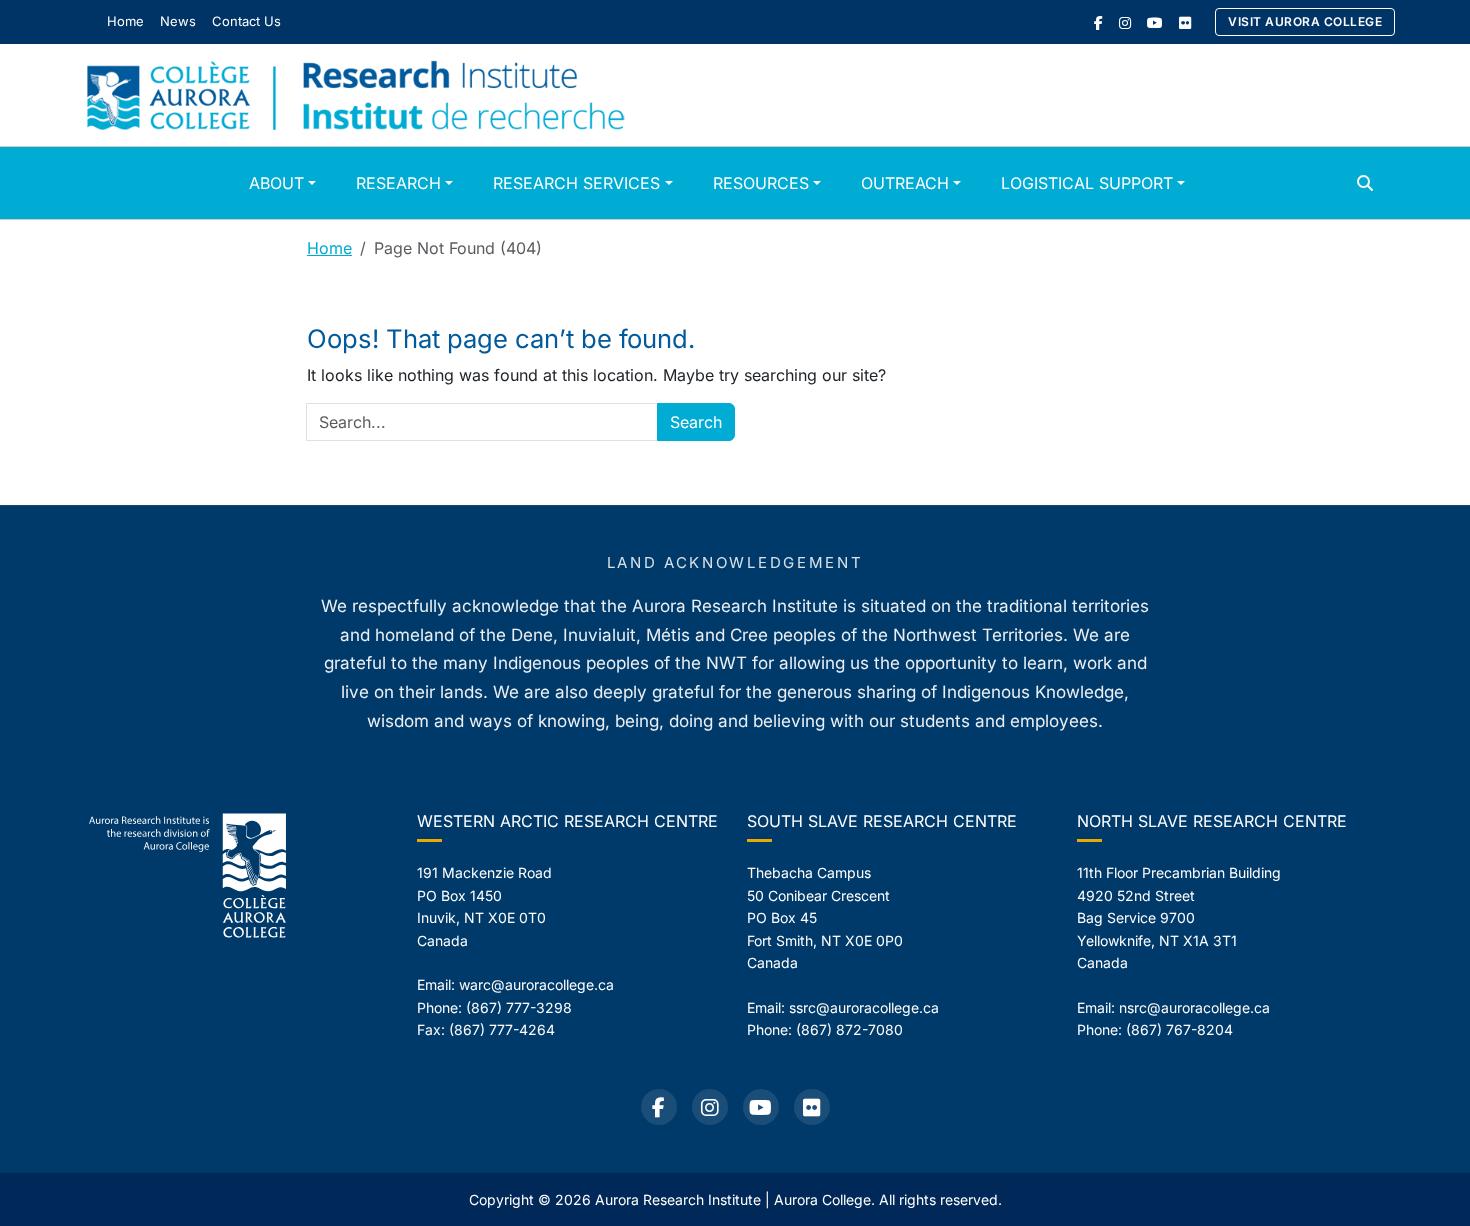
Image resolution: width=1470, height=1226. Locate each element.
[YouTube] (1155, 22)
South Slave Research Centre (882, 821)
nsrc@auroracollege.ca (1194, 1007)
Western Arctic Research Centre (567, 821)
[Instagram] (1125, 22)
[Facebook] (1098, 22)
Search (696, 422)
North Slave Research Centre (1212, 821)
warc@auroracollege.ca (536, 984)
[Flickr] (1185, 22)
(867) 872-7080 (849, 1029)
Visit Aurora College (1305, 21)
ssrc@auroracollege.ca (864, 1007)
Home (329, 248)
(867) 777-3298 (519, 1007)
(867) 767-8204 (1179, 1029)
